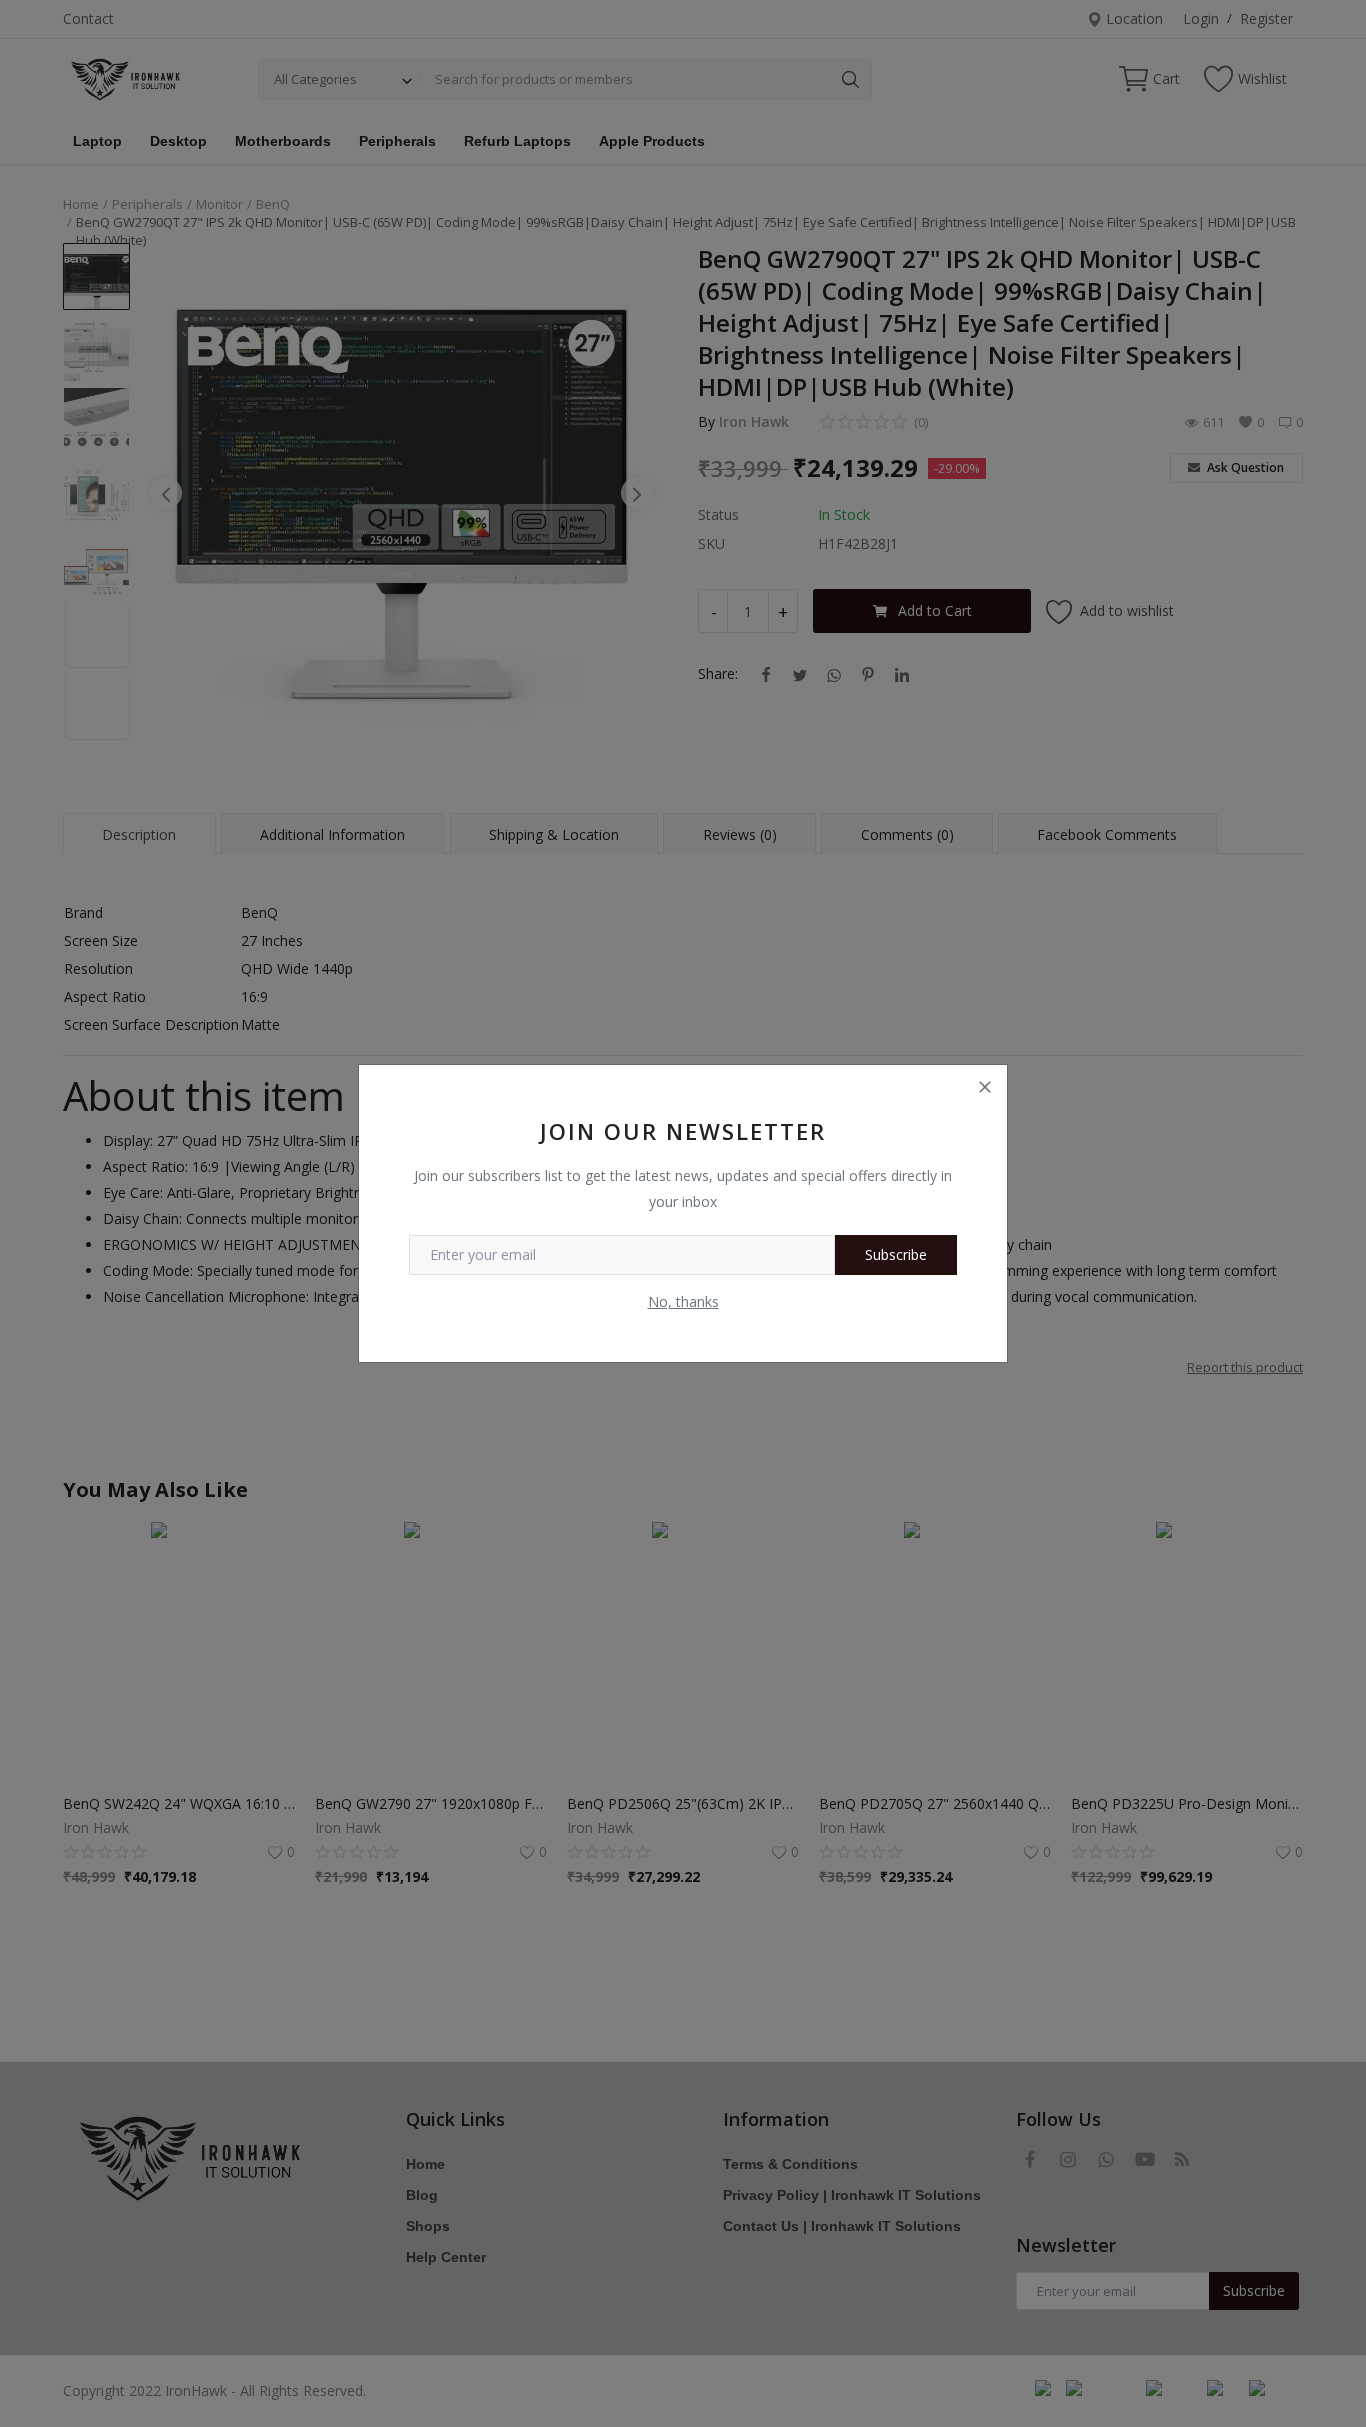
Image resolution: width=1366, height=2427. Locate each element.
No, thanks (683, 1301)
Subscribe (896, 1254)
